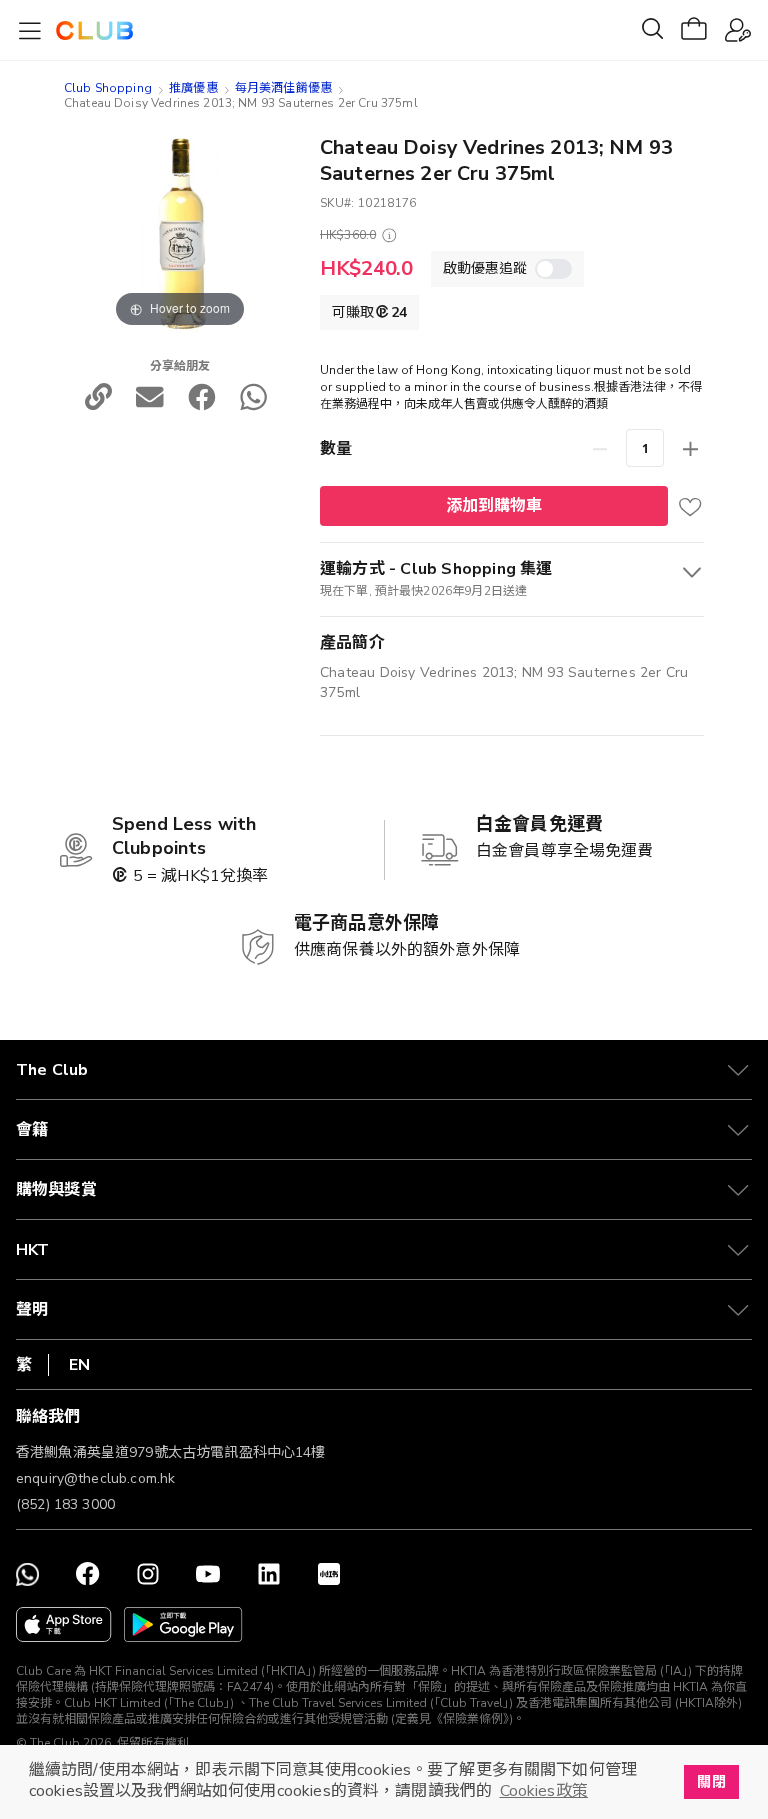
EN (79, 1365)
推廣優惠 (193, 88)
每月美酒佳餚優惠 (283, 88)
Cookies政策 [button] (544, 1791)
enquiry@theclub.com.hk (95, 1478)
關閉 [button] (711, 1782)
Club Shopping (108, 88)
